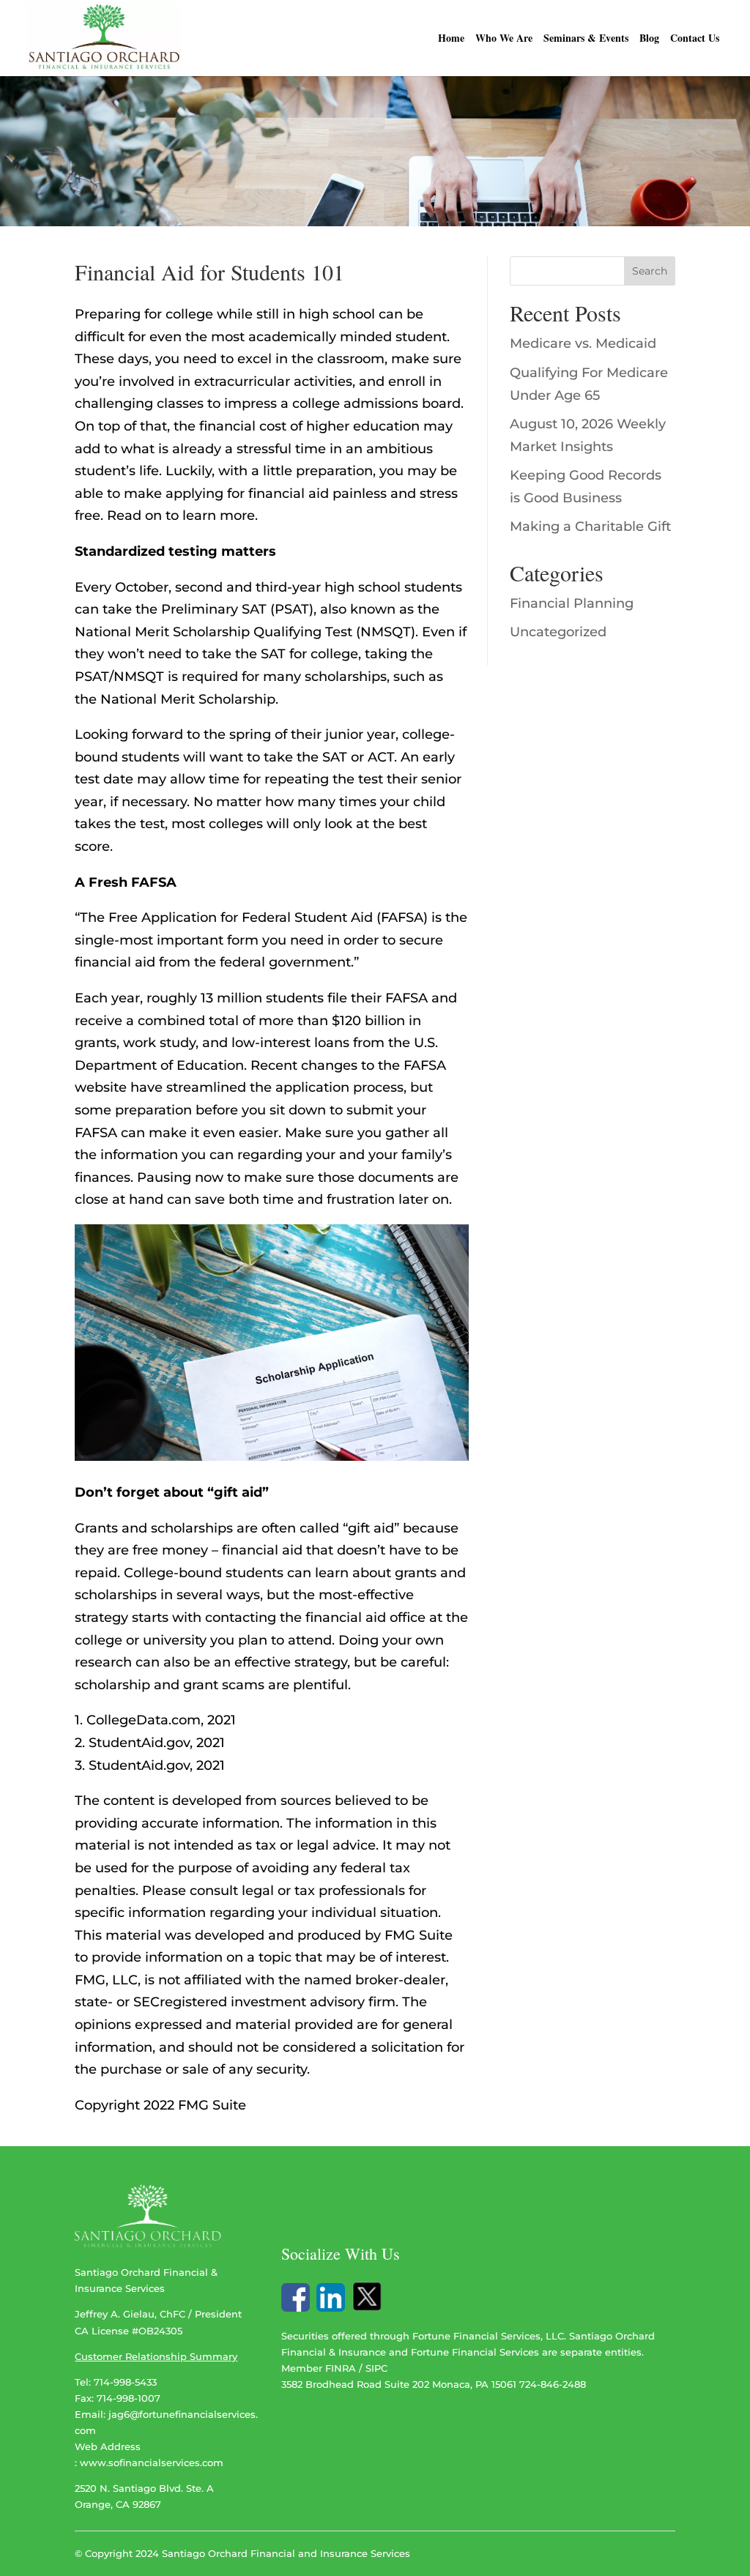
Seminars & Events (586, 39)
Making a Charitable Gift (590, 526)
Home (451, 39)
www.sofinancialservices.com (152, 2463)
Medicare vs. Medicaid (583, 343)
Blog (649, 39)
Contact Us (695, 39)
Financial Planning (572, 603)
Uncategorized (558, 632)
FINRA (341, 2368)
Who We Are (504, 39)
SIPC (376, 2368)
